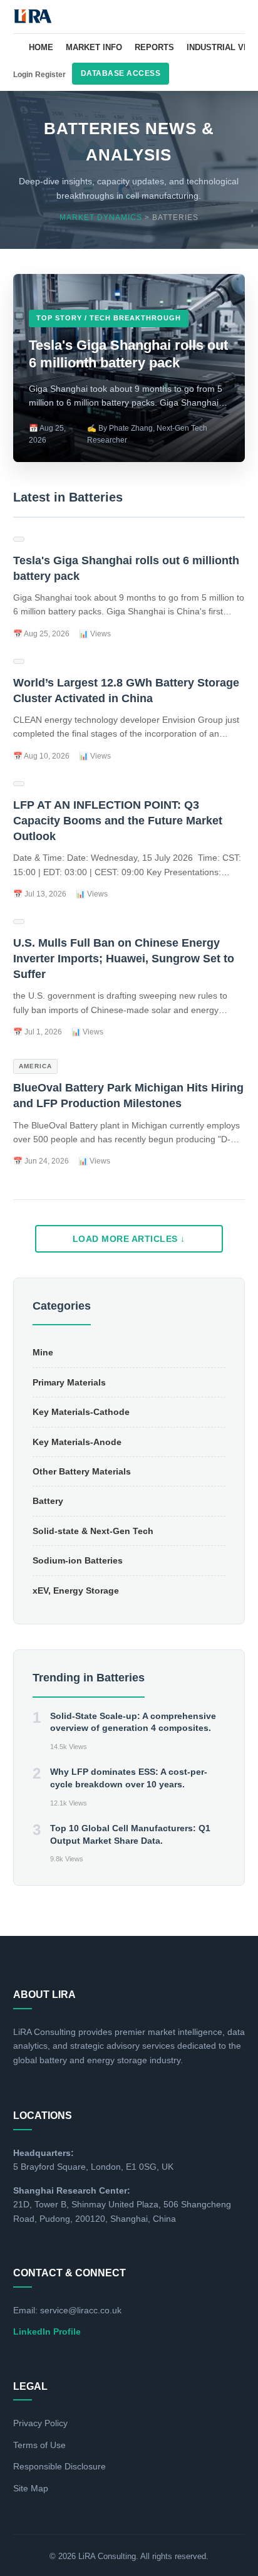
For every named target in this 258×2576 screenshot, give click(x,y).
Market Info (94, 47)
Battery (48, 1501)
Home (41, 47)
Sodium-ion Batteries (78, 1560)
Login (23, 75)
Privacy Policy (40, 2423)
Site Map (31, 2488)
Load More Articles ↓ (129, 1239)
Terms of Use (39, 2445)
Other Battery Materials (82, 1471)
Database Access (121, 73)
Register (50, 75)
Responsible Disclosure (59, 2466)
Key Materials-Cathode (81, 1412)
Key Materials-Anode (77, 1442)
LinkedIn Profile (47, 2332)
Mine (43, 1352)
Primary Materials (69, 1382)
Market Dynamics (101, 218)
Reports (154, 47)
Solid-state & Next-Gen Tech (93, 1531)
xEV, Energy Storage (76, 1590)
